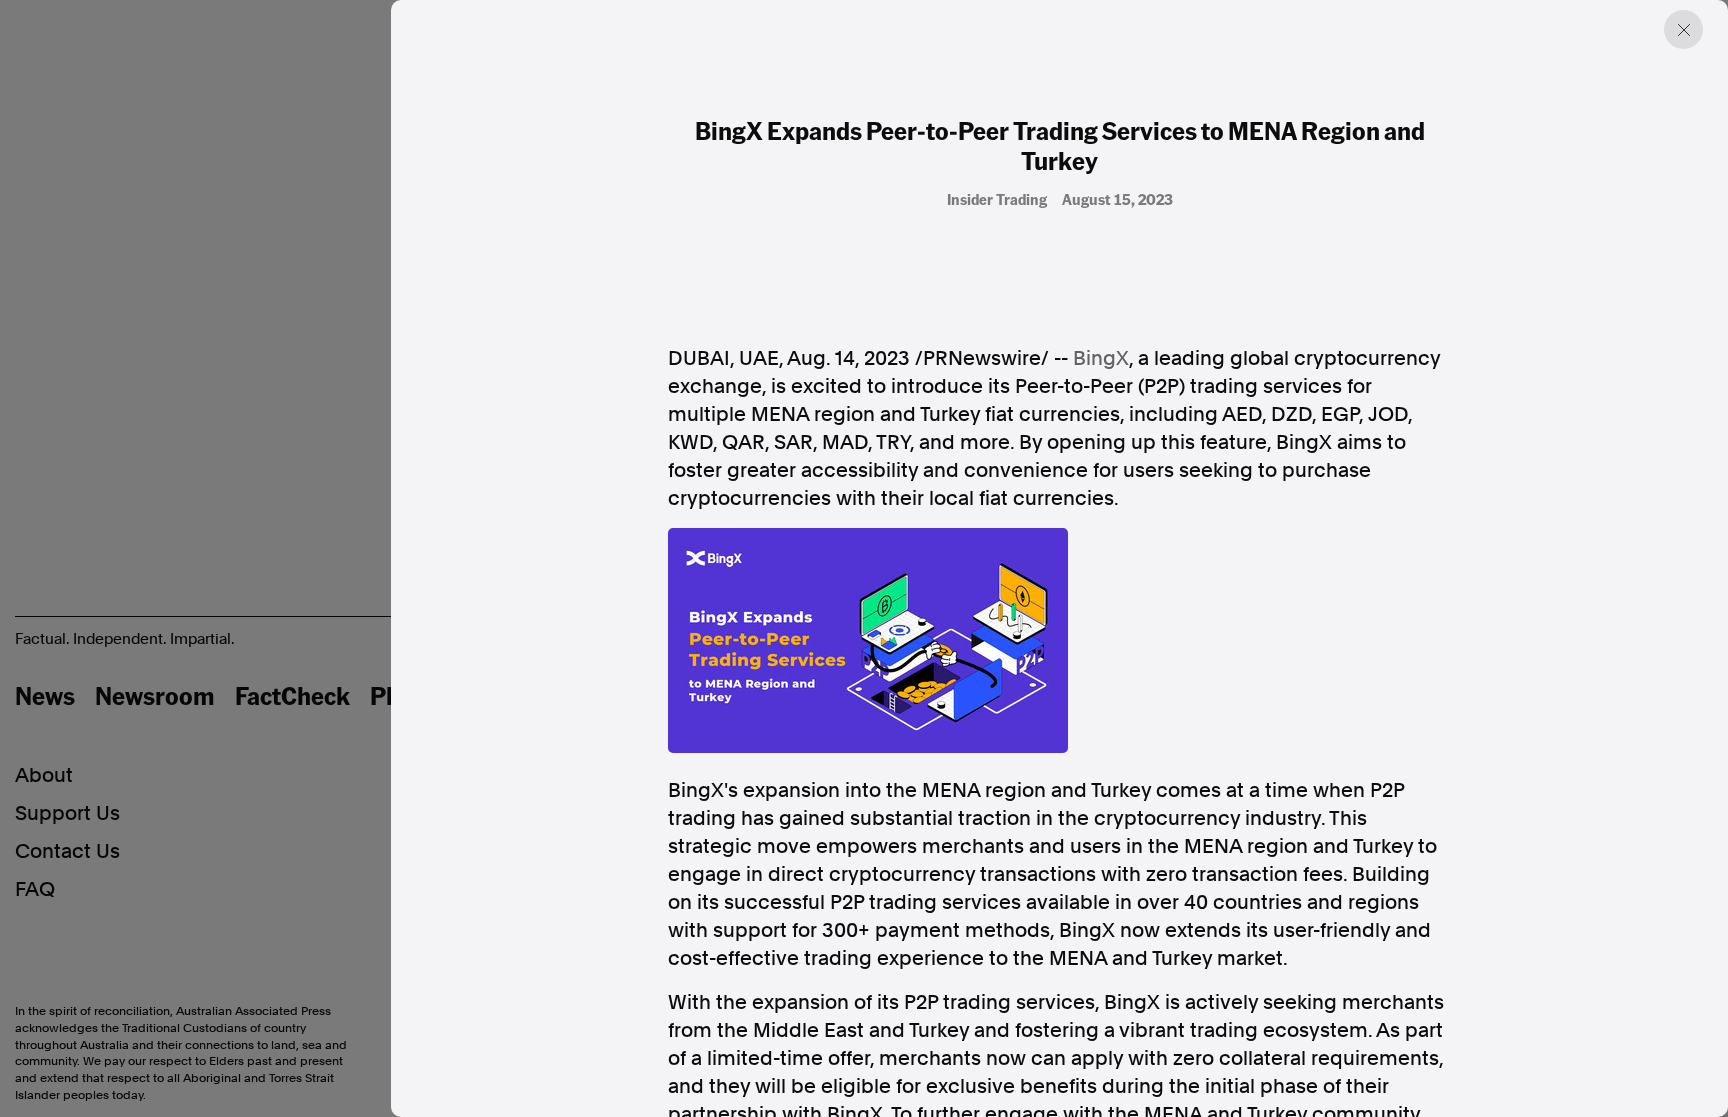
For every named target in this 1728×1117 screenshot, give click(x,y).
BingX (1101, 358)
